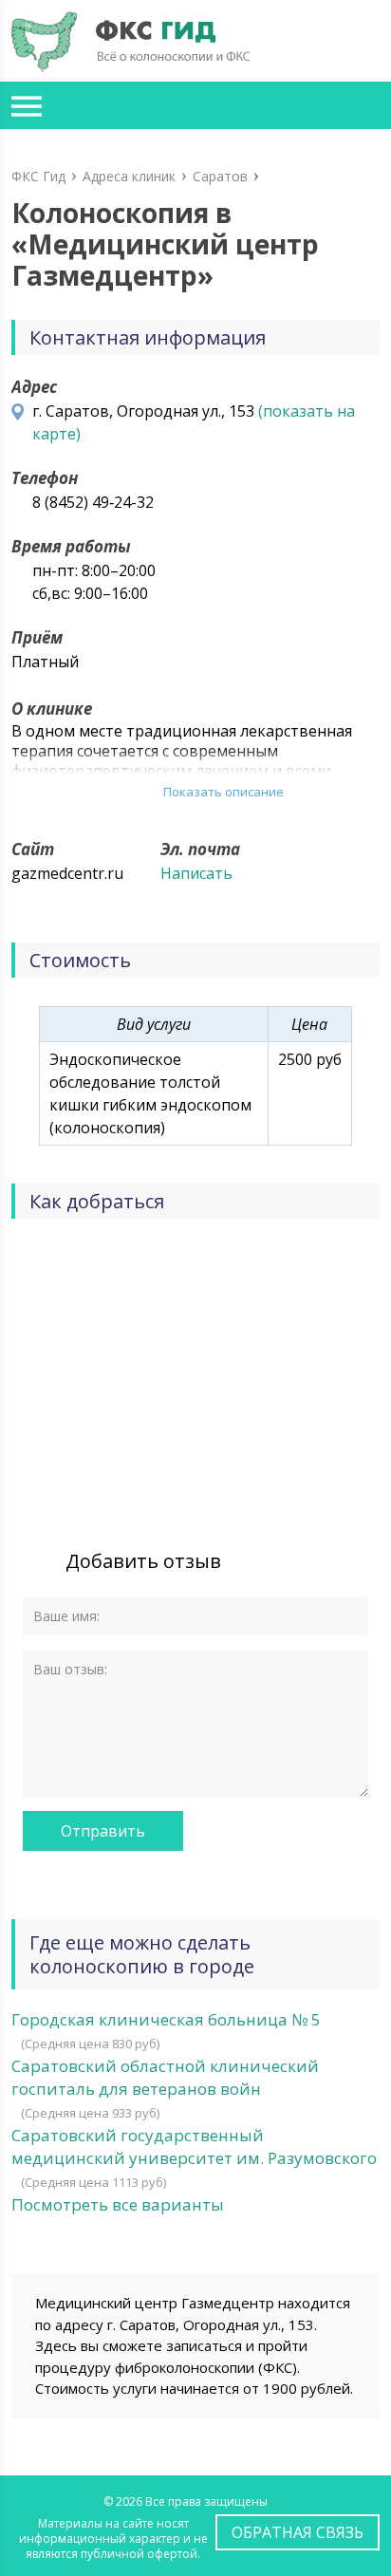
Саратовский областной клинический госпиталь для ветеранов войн (165, 2077)
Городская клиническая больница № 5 (166, 2019)
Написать (196, 873)
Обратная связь (298, 2532)
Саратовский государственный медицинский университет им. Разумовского (194, 2147)
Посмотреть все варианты (118, 2204)
